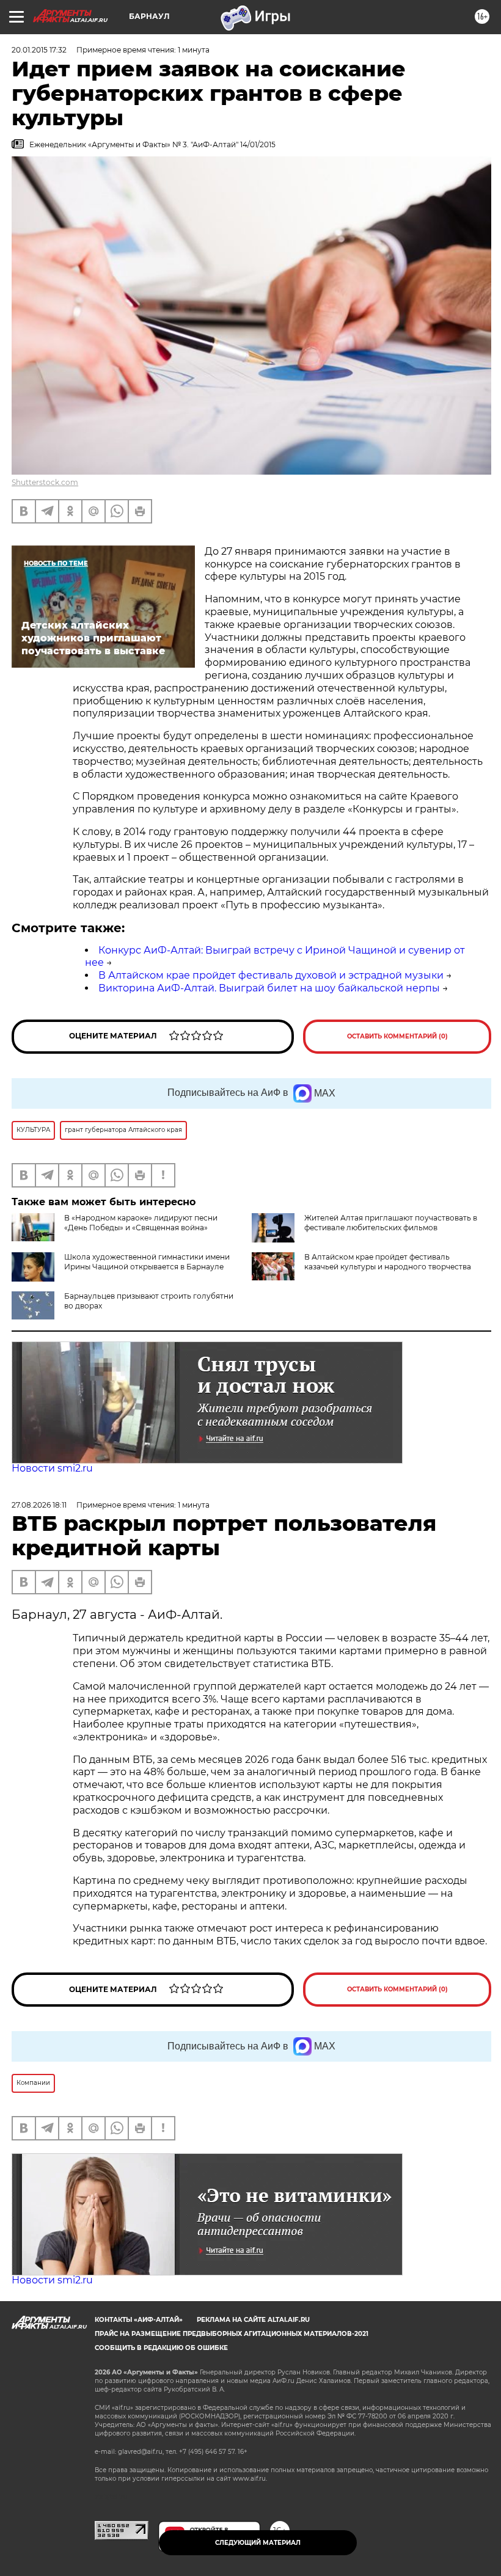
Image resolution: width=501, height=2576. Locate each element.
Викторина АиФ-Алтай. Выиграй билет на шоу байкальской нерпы (269, 988)
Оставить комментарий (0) (397, 1036)
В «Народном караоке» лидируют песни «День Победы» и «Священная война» (141, 1223)
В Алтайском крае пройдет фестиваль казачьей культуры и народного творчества (388, 1262)
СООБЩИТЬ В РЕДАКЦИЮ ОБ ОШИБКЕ (161, 2348)
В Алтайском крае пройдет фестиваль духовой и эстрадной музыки (271, 975)
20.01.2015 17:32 (39, 50)
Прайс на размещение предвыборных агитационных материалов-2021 (232, 2334)
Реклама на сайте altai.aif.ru (253, 2320)
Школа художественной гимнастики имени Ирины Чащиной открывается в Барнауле (147, 1262)
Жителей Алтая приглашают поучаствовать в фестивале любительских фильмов (391, 1223)
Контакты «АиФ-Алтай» (139, 2320)
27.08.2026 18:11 (39, 1505)
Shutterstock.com (45, 482)
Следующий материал (258, 2543)
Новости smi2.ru (52, 1468)
